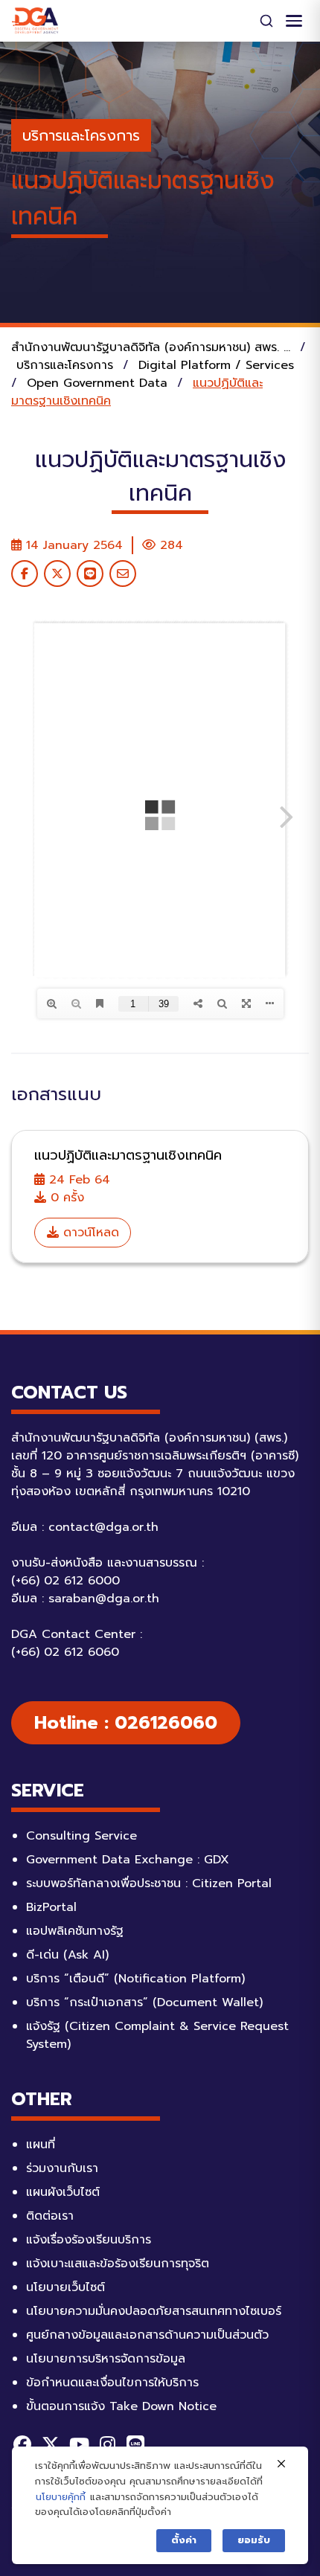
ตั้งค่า (184, 2540)
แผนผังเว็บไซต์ (63, 2192)
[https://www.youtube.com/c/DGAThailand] (79, 2444)
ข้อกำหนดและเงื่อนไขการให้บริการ (112, 2383)
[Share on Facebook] (25, 574)
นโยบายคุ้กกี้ (61, 2497)
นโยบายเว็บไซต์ (65, 2287)
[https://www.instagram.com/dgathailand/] (107, 2444)
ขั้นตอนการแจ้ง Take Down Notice (121, 2406)
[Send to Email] (123, 574)
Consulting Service (81, 1836)
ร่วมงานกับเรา (62, 2168)
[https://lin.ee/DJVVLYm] (135, 2444)
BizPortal (51, 1907)
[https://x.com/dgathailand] (51, 2444)
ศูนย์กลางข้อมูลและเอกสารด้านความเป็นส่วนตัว (147, 2335)
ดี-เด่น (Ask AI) (67, 1955)
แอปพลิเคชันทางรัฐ (75, 1931)
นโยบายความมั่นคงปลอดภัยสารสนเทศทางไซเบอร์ (154, 2311)
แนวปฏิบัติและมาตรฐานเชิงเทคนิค (128, 1155)
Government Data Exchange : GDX (128, 1860)
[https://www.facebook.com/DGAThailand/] (22, 2444)
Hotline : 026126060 (126, 1723)
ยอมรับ (254, 2540)
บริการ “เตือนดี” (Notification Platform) (135, 1979)
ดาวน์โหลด (89, 1233)
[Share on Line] (90, 574)
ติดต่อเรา (50, 2216)
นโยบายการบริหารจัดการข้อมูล (106, 2359)
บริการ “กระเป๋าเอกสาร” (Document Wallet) (144, 2002)
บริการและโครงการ (81, 135)
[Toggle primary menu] (294, 21)
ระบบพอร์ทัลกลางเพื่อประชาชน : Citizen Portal (149, 1883)
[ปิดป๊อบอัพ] (281, 2464)
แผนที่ (41, 2145)
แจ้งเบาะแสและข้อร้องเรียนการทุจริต (118, 2264)
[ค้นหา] (266, 21)
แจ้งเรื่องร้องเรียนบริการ (89, 2240)
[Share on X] (57, 574)
